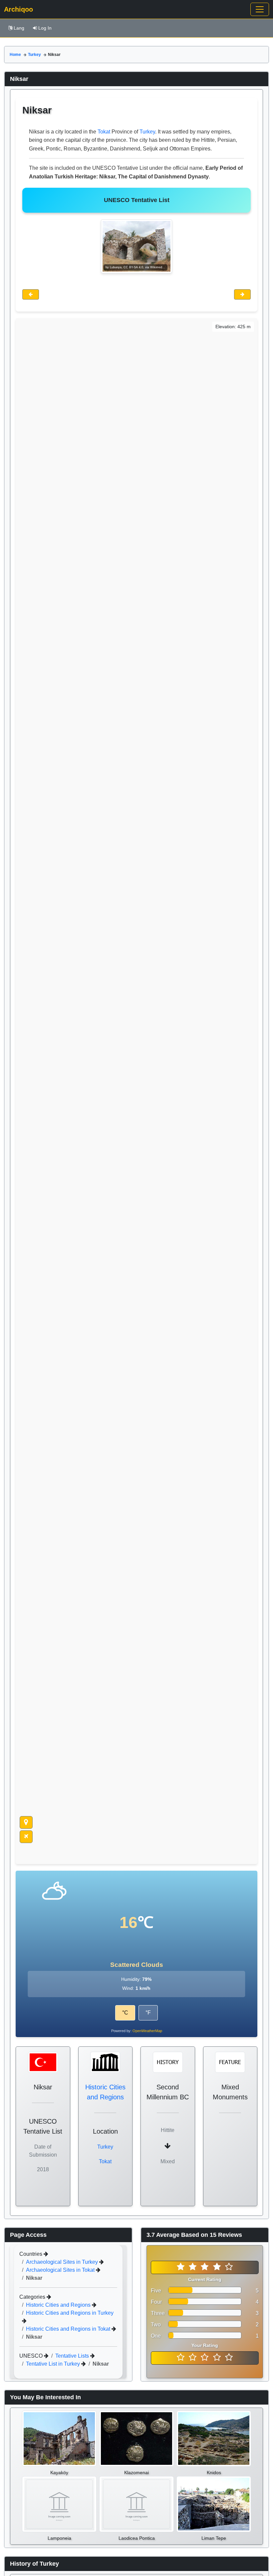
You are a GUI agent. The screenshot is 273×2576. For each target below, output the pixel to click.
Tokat (104, 132)
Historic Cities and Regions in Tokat (69, 2329)
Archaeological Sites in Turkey (63, 2262)
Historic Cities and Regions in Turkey (70, 2313)
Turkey (34, 55)
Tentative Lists (73, 2356)
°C (125, 2013)
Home (15, 55)
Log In (45, 28)
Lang (19, 28)
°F (148, 2013)
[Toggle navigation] (260, 9)
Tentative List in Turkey (54, 2364)
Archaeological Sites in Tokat (61, 2270)
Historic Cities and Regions (59, 2305)
